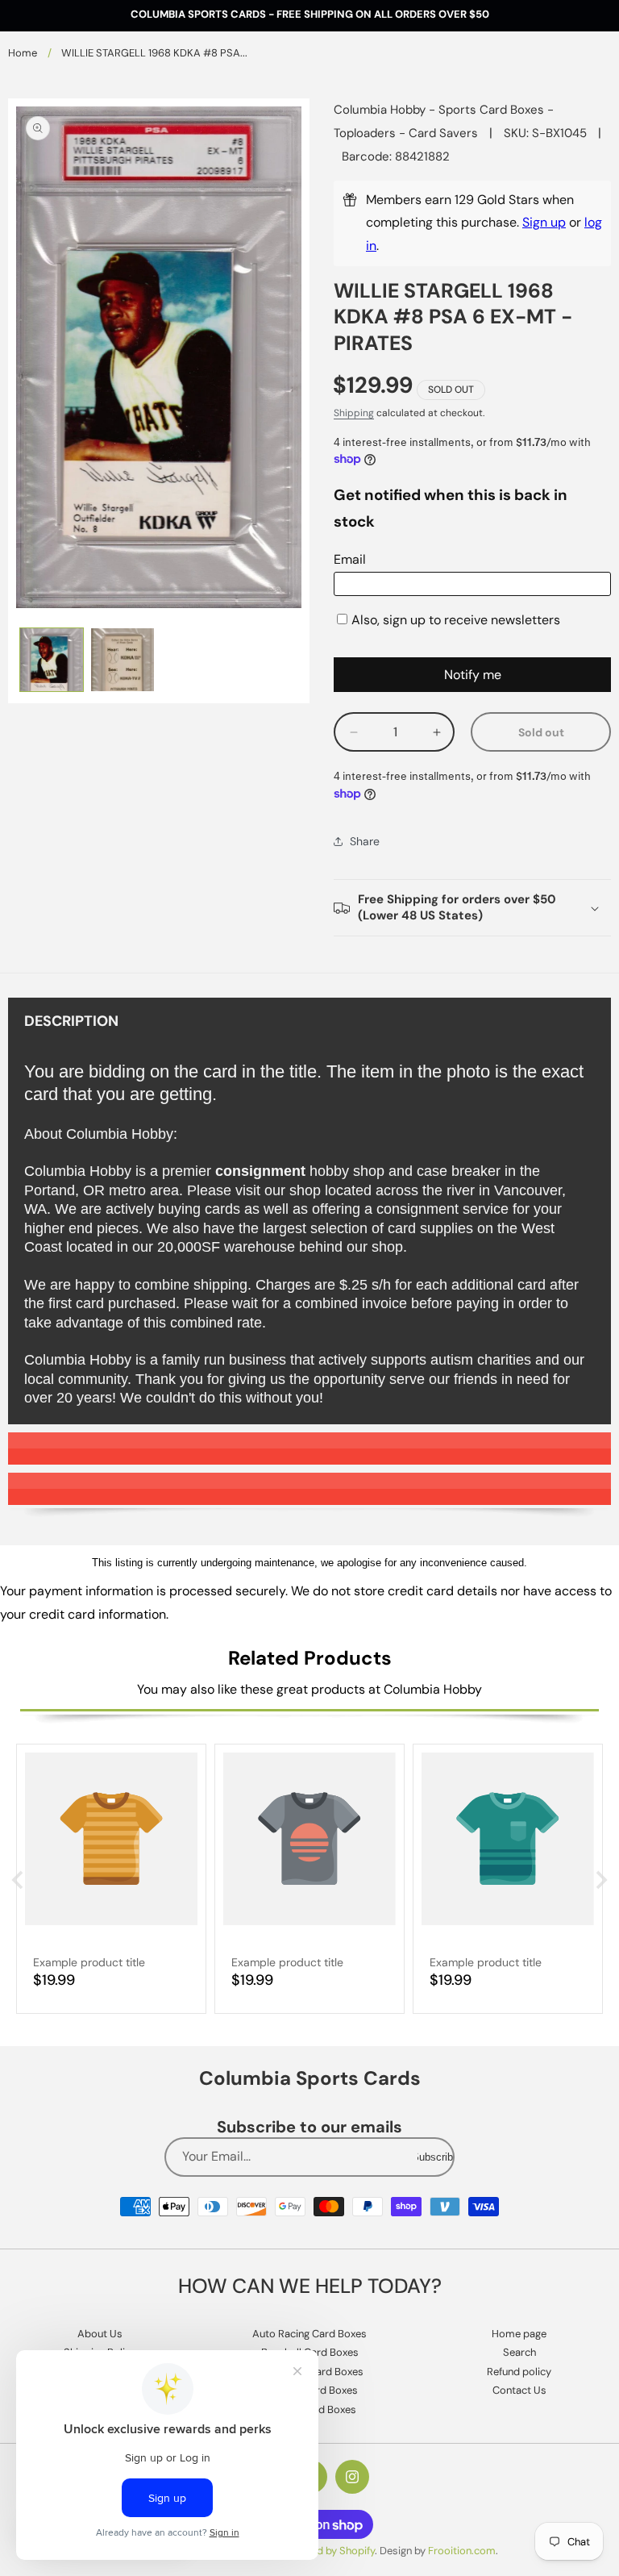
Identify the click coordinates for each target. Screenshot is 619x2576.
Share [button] (365, 841)
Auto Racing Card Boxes (309, 2334)
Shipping (354, 413)
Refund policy (519, 2372)
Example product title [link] (89, 1962)
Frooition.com (462, 2551)
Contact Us (519, 2390)
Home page (519, 2334)
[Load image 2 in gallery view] (123, 660)
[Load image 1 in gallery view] (52, 660)
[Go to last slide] (19, 1880)
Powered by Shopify (328, 2551)
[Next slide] (600, 1880)
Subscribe (435, 2157)
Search (519, 2352)
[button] (472, 908)
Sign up (544, 222)
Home (23, 53)
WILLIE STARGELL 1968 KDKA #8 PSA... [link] (154, 53)
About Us (100, 2334)
